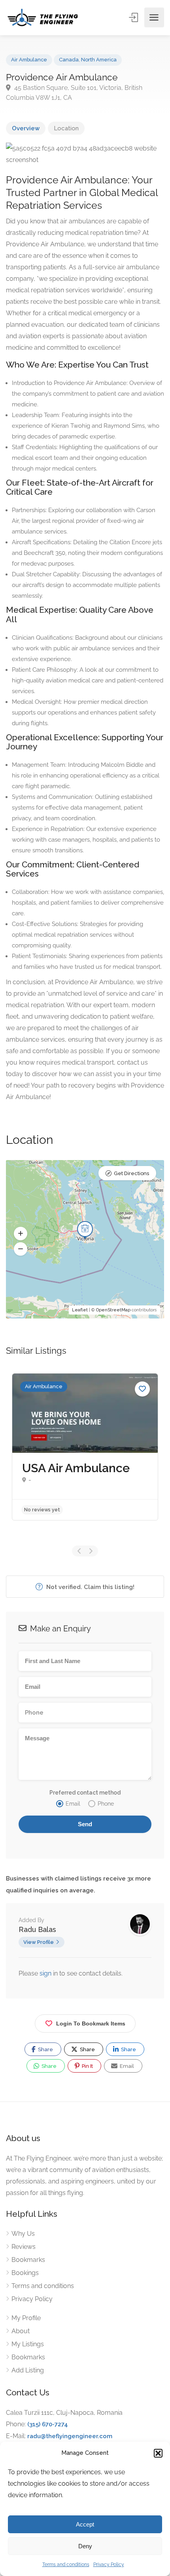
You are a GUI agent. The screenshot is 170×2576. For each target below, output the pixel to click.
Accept (85, 2524)
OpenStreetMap (113, 1310)
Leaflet (80, 1310)
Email (126, 2066)
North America (99, 60)
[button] (158, 2453)
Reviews (24, 2247)
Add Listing (28, 2370)
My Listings (28, 2344)
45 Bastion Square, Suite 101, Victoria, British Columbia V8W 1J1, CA (74, 93)
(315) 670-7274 (48, 2424)
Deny (85, 2546)
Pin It (87, 2066)
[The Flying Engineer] (43, 17)
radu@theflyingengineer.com (70, 2436)
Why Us (23, 2234)
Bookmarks (28, 2260)
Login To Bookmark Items (91, 2023)
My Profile (26, 2318)
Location (66, 128)
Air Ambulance (29, 60)
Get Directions (131, 1173)
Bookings (25, 2273)
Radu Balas (37, 1929)
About (21, 2331)
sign (46, 1973)
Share (45, 2049)
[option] (85, 1447)
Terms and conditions (66, 2565)
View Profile (39, 1942)
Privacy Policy (109, 2565)
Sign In (134, 17)
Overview (26, 128)
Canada (69, 60)
